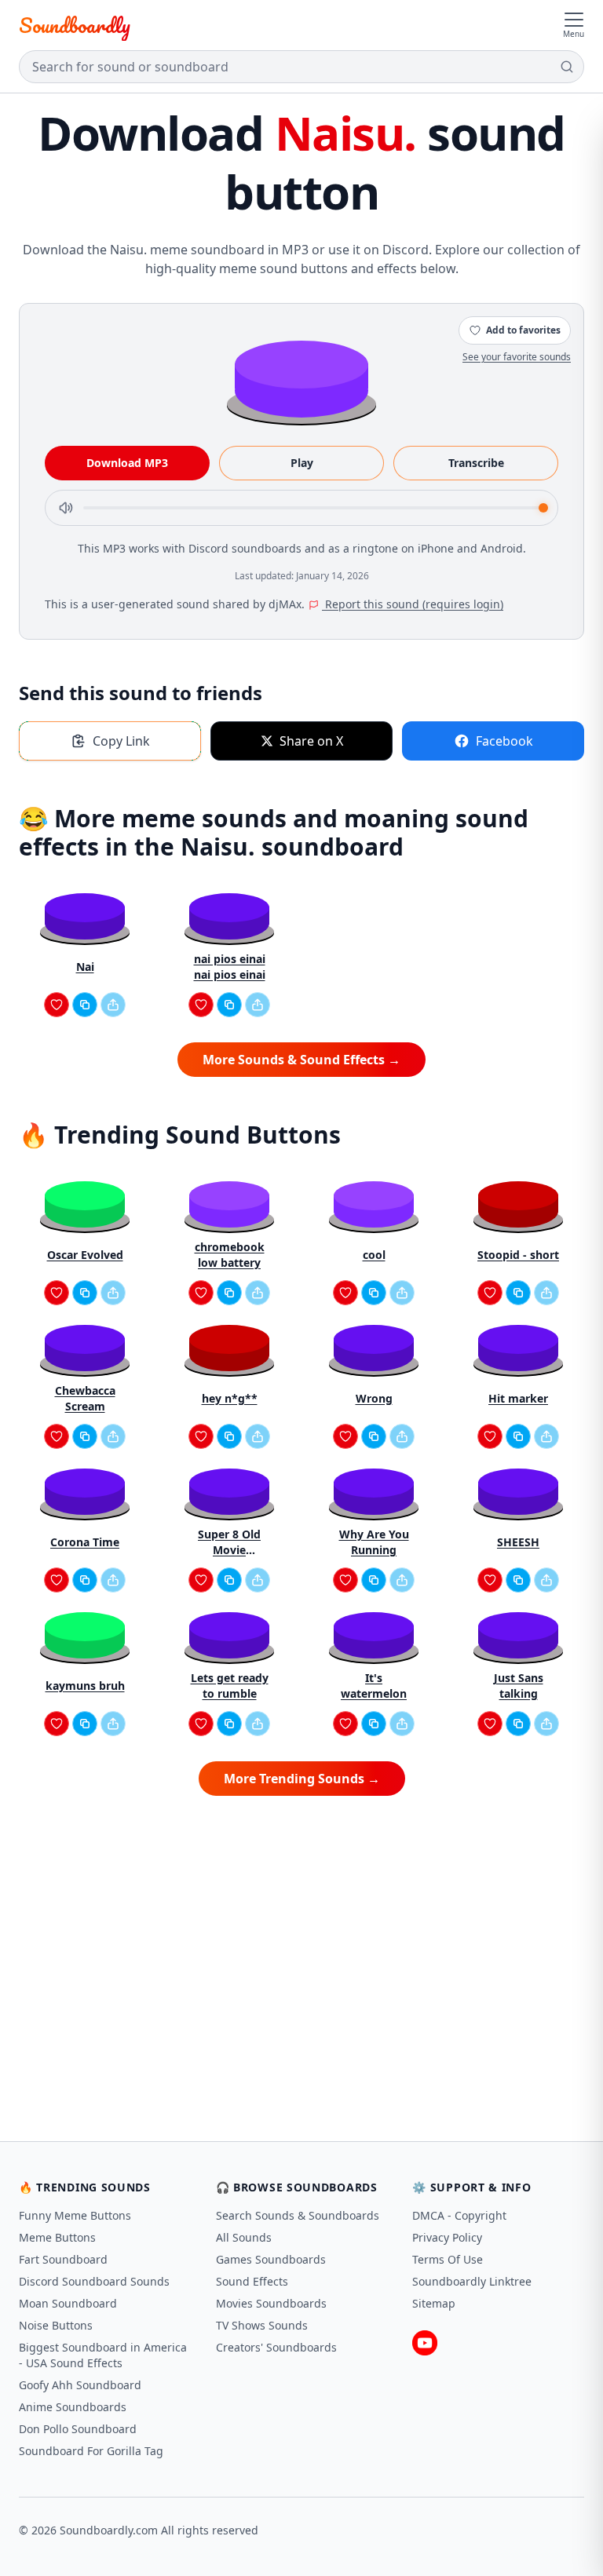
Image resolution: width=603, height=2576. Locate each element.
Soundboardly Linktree (472, 2281)
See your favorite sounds (517, 357)
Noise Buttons (56, 2325)
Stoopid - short (518, 1255)
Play (302, 463)
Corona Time (85, 1542)
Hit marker (518, 1398)
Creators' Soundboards (276, 2347)
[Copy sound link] (85, 1005)
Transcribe (476, 463)
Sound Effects (252, 2281)
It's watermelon (374, 1686)
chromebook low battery (230, 1255)
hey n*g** (230, 1398)
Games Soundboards (271, 2259)
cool (374, 1255)
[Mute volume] (66, 508)
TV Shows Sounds (262, 2325)
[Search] (567, 67)
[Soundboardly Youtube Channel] (425, 2343)
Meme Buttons (57, 2237)
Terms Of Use (448, 2259)
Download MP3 (127, 463)
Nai (85, 967)
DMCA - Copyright (459, 2215)
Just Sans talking (519, 1686)
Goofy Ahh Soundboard (80, 2385)
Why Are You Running (374, 1542)
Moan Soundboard (68, 2303)
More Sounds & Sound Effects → (301, 1060)
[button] (301, 378)
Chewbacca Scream (85, 1398)
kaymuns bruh (85, 1686)
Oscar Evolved (85, 1255)
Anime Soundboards (73, 2407)
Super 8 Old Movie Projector (229, 1542)
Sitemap (434, 2303)
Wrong (374, 1398)
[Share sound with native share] (113, 1005)
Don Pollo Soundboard (78, 2429)
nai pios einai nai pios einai (230, 967)
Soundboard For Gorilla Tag (91, 2451)
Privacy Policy (447, 2237)
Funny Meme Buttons (75, 2215)
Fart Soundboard (63, 2259)
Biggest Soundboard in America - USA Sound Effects (103, 2355)
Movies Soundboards (271, 2303)
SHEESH (518, 1542)
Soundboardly (75, 25)
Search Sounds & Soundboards (298, 2215)
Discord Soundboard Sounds (94, 2281)
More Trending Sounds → (302, 1779)
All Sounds (244, 2237)
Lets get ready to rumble (230, 1686)
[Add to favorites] (57, 1005)
